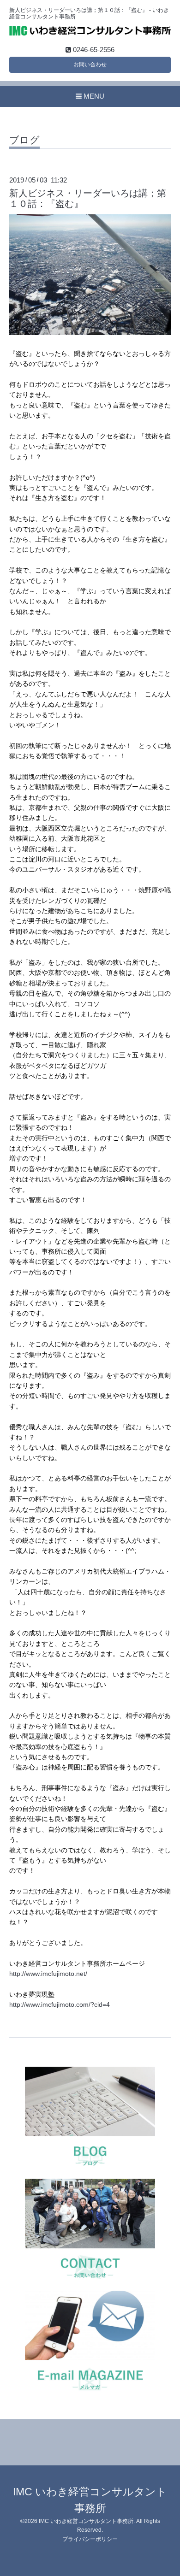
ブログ (24, 140)
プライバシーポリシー (90, 2539)
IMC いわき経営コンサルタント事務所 (86, 2521)
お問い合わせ (90, 65)
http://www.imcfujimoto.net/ (48, 1974)
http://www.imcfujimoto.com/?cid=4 (60, 2004)
